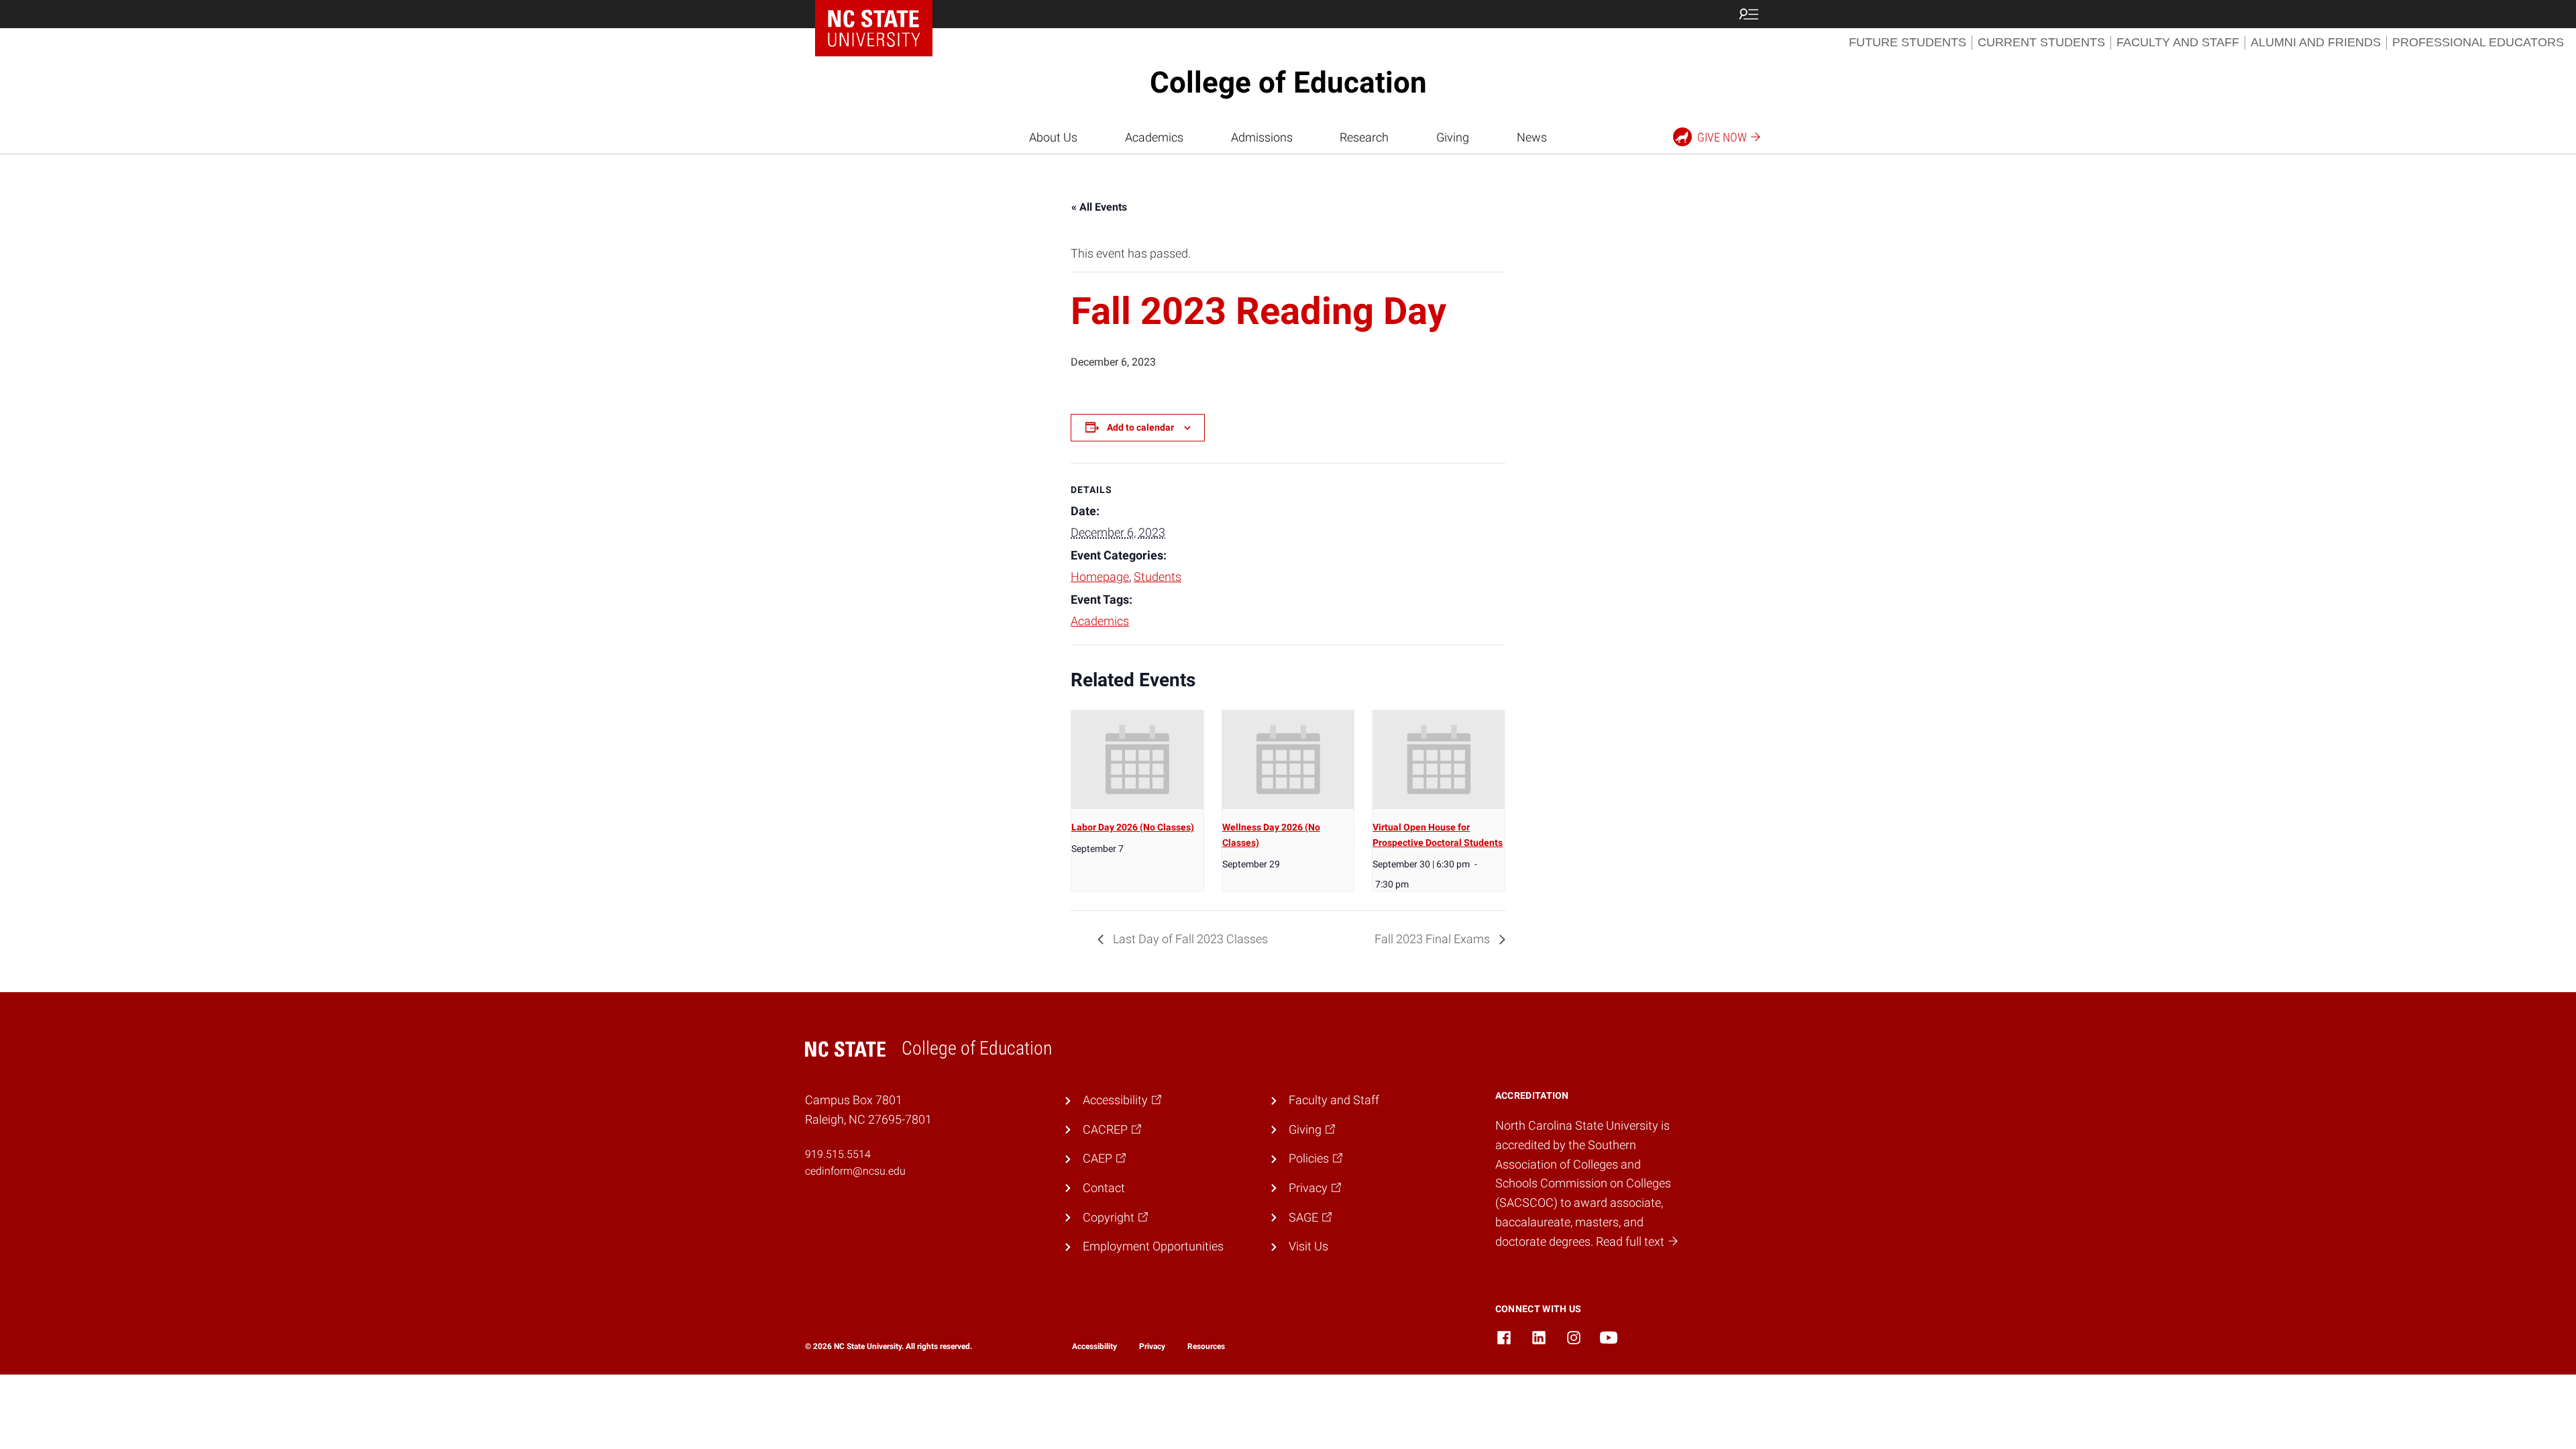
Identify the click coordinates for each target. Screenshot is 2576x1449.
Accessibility (1094, 1346)
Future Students (1908, 42)
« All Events (1099, 207)
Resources (1206, 1346)
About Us (1053, 137)
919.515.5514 (838, 1154)
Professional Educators (2478, 42)
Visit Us (1308, 1246)
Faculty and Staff (2178, 42)
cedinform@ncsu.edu (855, 1171)
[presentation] (1137, 760)
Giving (1453, 137)
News (1532, 137)
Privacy (1152, 1346)
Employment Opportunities (1153, 1246)
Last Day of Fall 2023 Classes (1189, 939)
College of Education (1288, 83)
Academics (1154, 137)
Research (1364, 137)
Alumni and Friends (2316, 42)
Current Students (2041, 42)
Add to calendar (1140, 427)
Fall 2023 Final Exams (1434, 939)
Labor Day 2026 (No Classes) (1133, 827)
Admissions (1262, 137)
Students (1158, 577)
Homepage (1100, 577)
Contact (1104, 1188)
